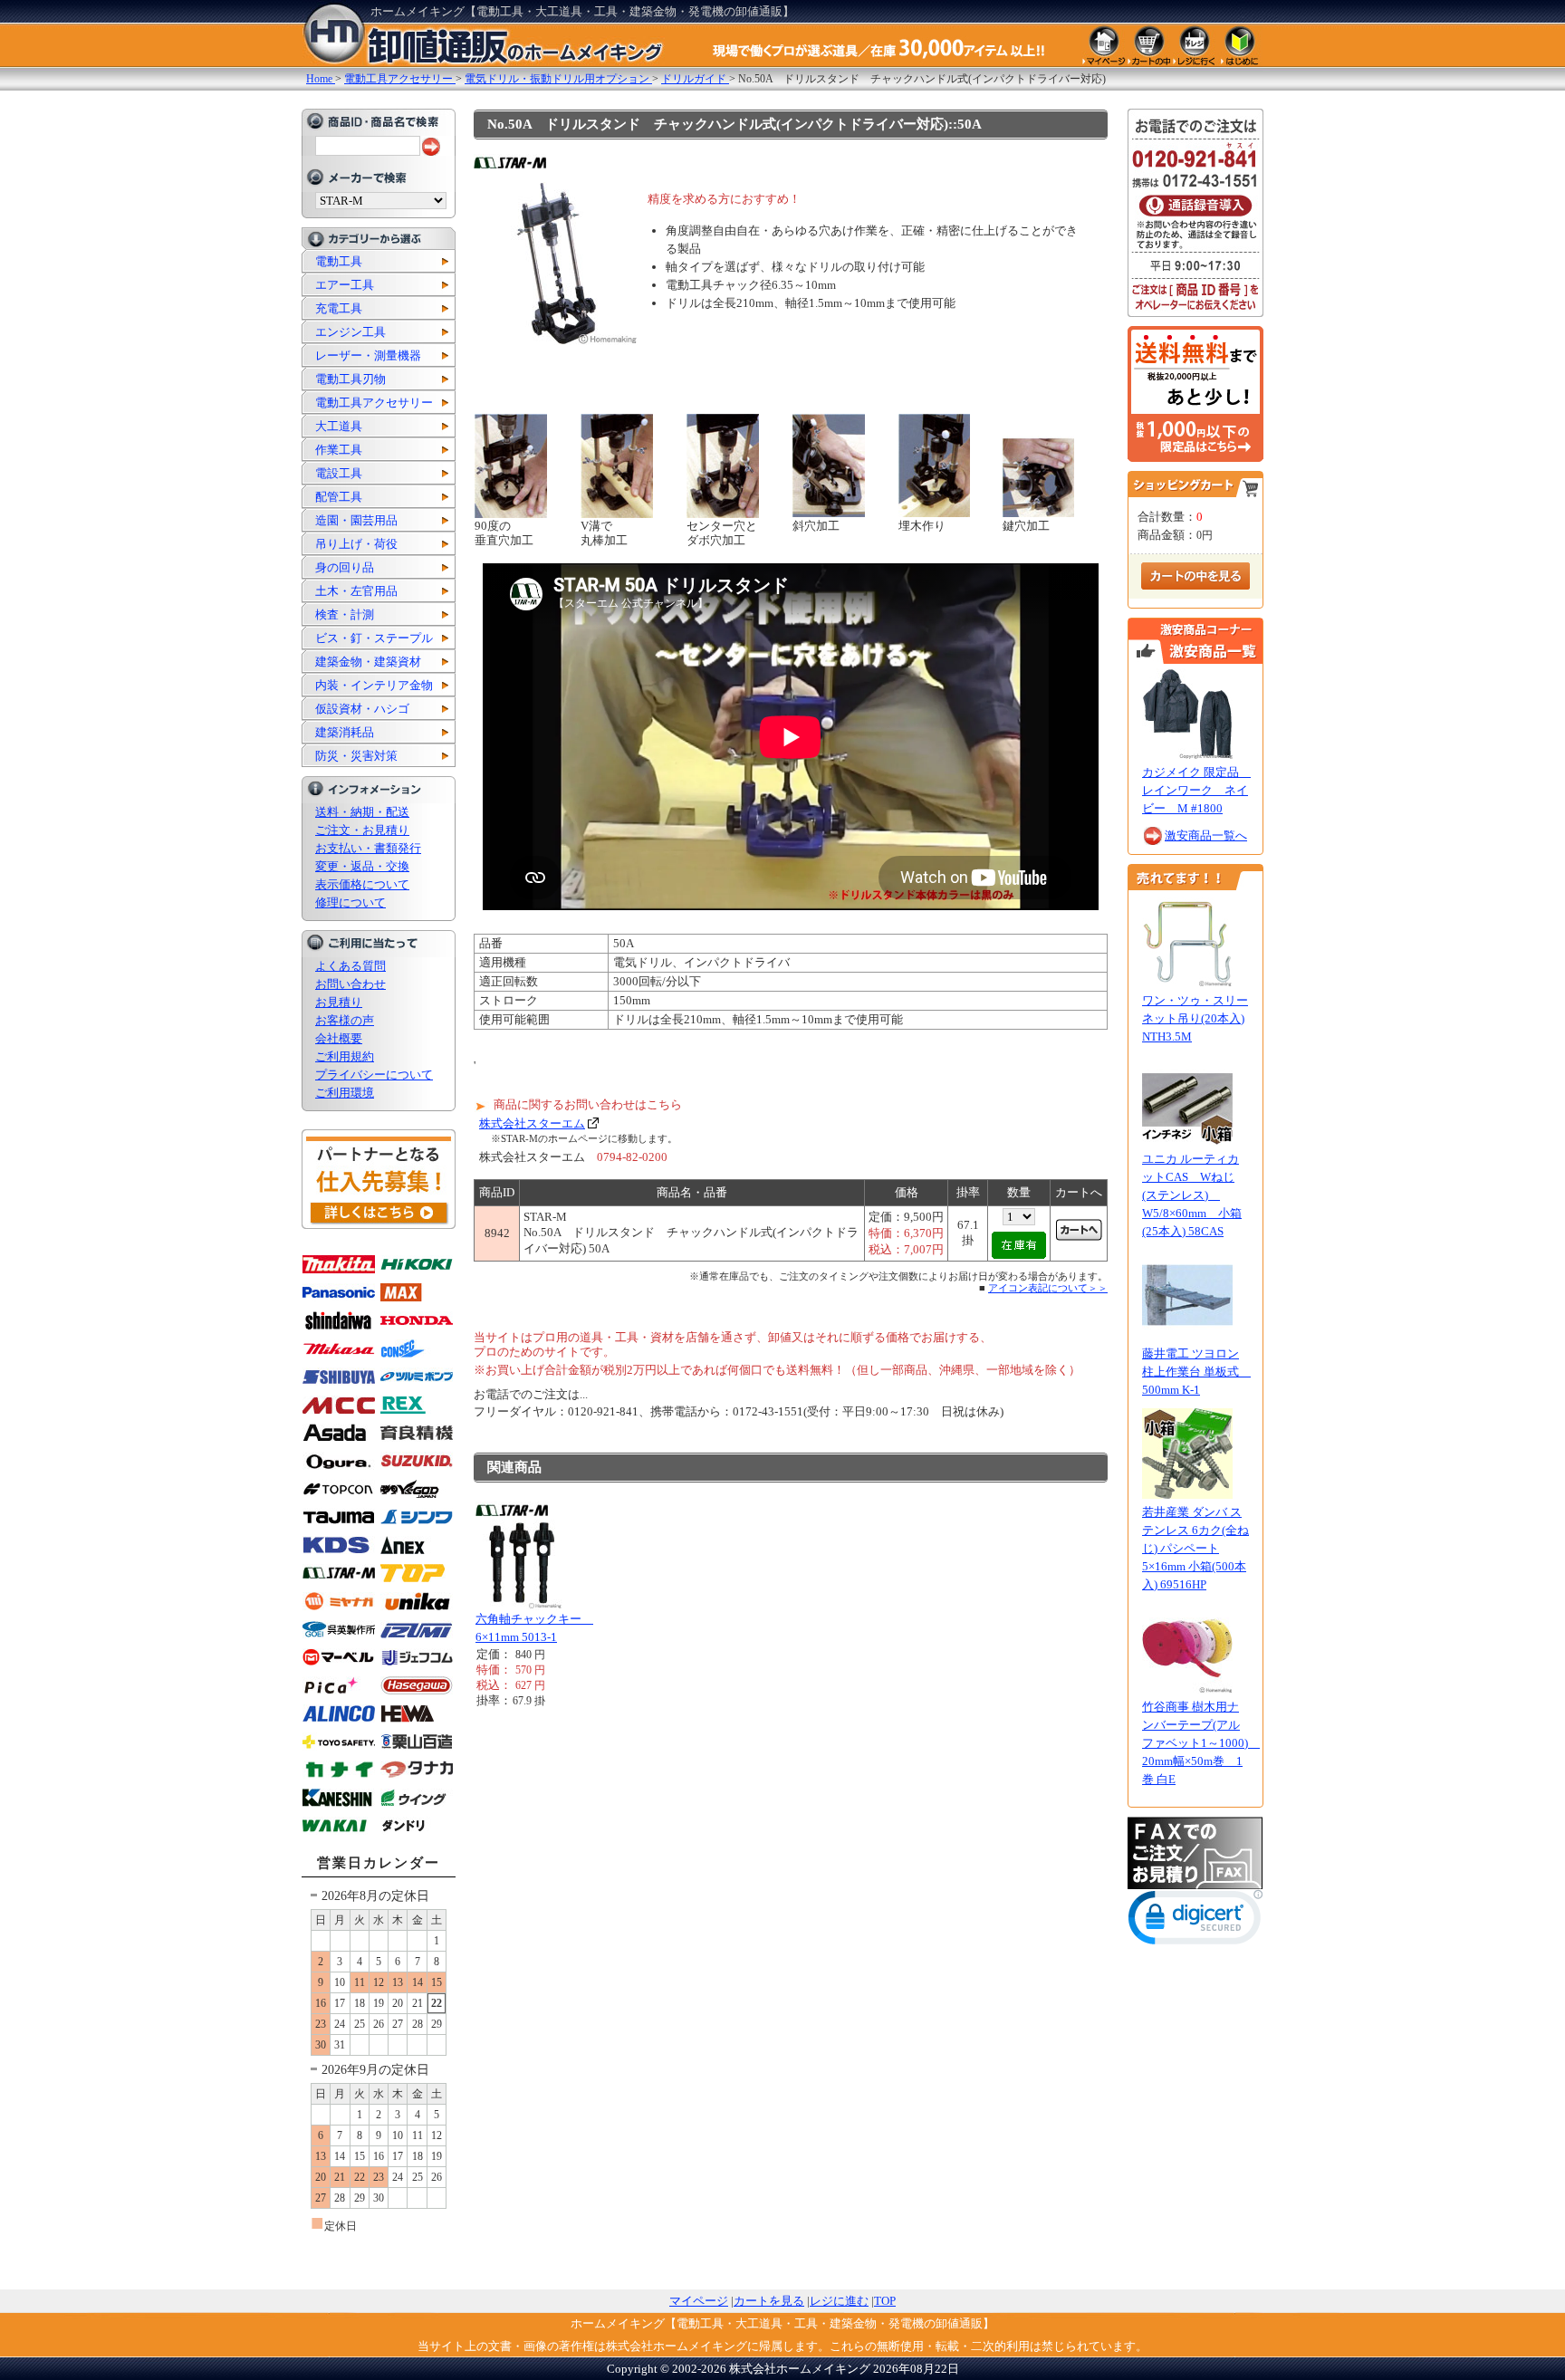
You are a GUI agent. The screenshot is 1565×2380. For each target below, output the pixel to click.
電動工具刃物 (350, 379)
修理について (350, 902)
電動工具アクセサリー (374, 403)
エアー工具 (345, 285)
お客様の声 (345, 1020)
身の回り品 (345, 567)
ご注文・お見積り (362, 830)
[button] (1195, 1921)
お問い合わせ (350, 984)
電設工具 (339, 473)
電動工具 (339, 261)
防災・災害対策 (356, 756)
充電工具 (339, 308)
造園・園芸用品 (356, 520)
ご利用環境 (345, 1093)
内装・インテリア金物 (374, 685)
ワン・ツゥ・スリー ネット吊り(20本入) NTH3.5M (1195, 1018)
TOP (885, 2301)
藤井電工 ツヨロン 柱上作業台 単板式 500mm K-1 (1196, 1372)
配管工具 (339, 497)
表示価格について (362, 884)
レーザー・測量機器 (368, 355)
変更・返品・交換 (362, 866)
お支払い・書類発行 (368, 848)
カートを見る (769, 2301)
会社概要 (339, 1038)
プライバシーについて (374, 1075)
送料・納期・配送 (362, 812)
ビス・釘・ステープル (374, 638)
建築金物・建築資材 (368, 662)
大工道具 (339, 426)
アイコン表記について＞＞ (1048, 1288)
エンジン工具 (350, 332)
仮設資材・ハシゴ (362, 709)
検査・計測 (345, 614)
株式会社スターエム (532, 1123)
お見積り (339, 1002)
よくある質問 (350, 966)
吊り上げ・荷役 (356, 544)
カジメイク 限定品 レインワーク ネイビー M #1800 (1196, 790)
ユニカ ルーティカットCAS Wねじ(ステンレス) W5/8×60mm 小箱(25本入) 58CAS (1192, 1195)
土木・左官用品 (356, 591)
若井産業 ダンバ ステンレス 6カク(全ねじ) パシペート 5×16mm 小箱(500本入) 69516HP (1195, 1548)
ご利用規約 (345, 1056)
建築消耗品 (345, 732)
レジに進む (839, 2301)
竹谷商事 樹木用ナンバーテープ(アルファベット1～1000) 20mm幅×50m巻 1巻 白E (1201, 1743)
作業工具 (339, 450)
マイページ (699, 2301)
